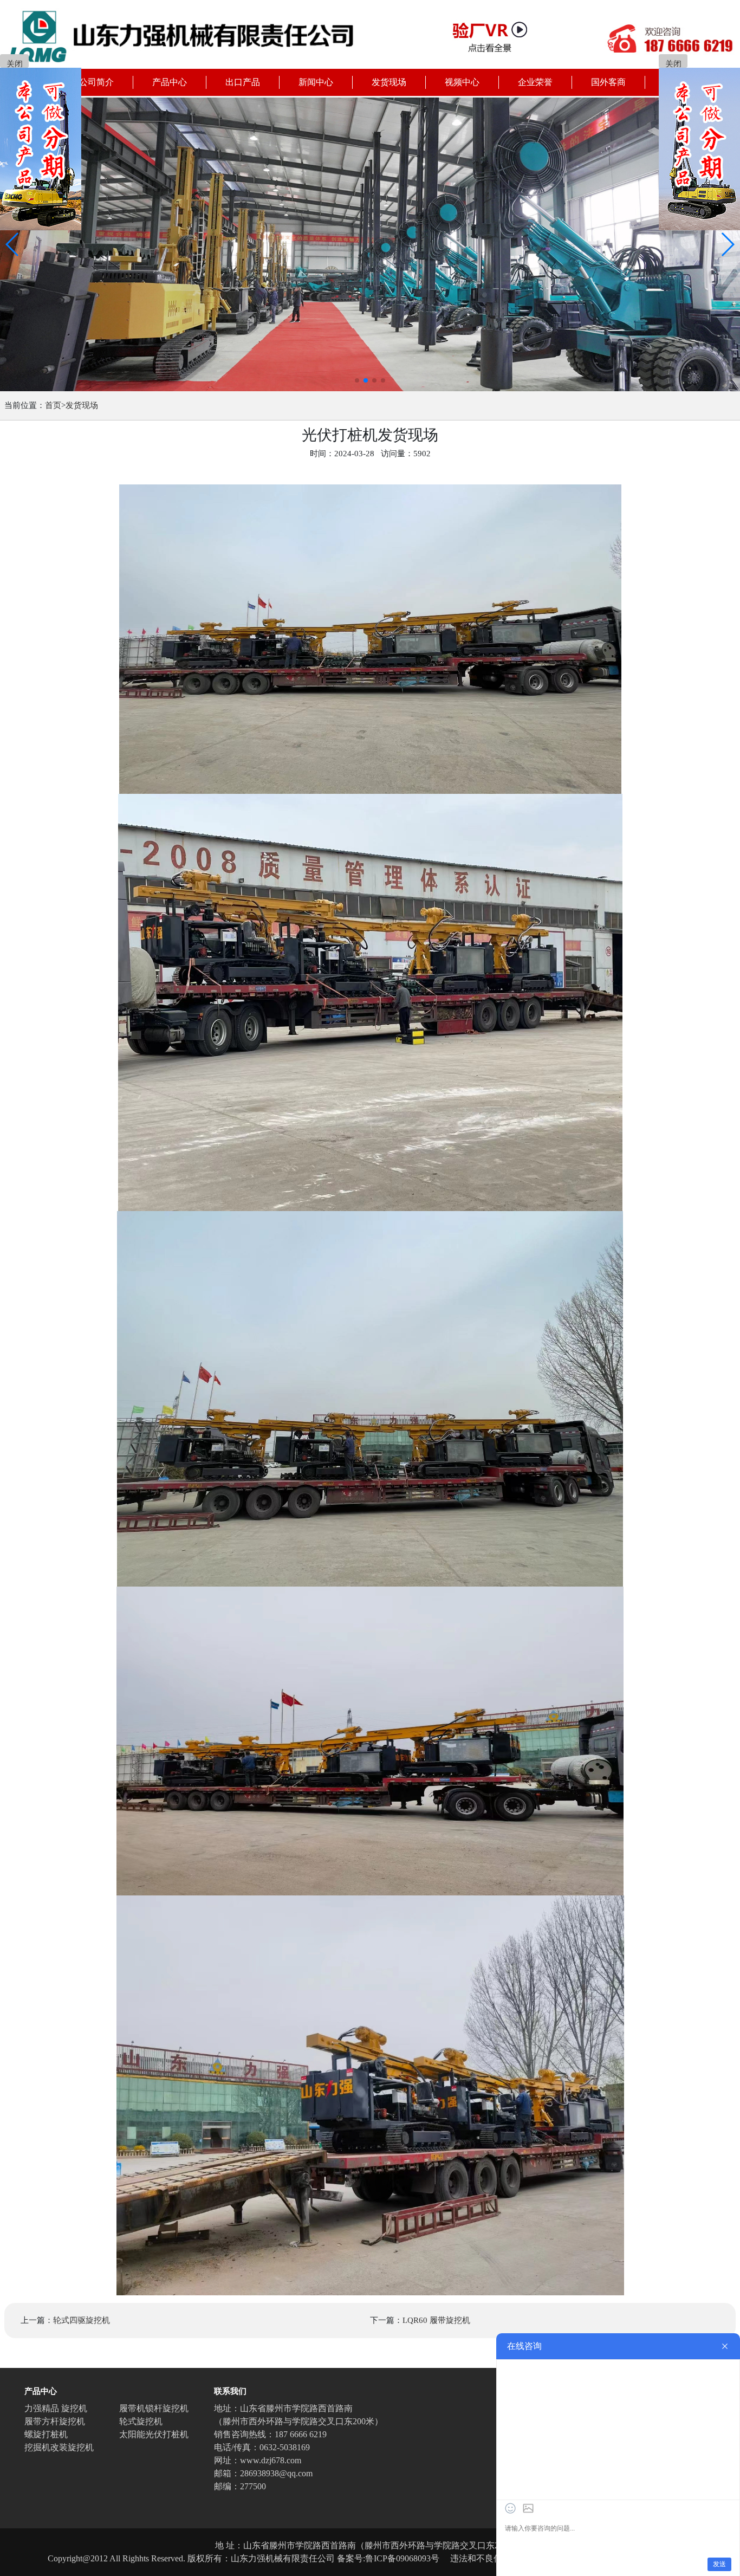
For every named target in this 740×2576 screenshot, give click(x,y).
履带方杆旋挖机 (55, 2421)
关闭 (15, 64)
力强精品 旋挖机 (56, 2408)
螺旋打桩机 (46, 2434)
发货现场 (82, 405)
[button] (13, 244)
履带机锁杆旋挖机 (154, 2408)
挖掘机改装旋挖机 (59, 2447)
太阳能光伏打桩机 (154, 2434)
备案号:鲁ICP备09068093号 (388, 2558)
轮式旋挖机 (141, 2421)
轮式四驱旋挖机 (82, 2320)
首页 (53, 405)
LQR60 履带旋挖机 (436, 2320)
